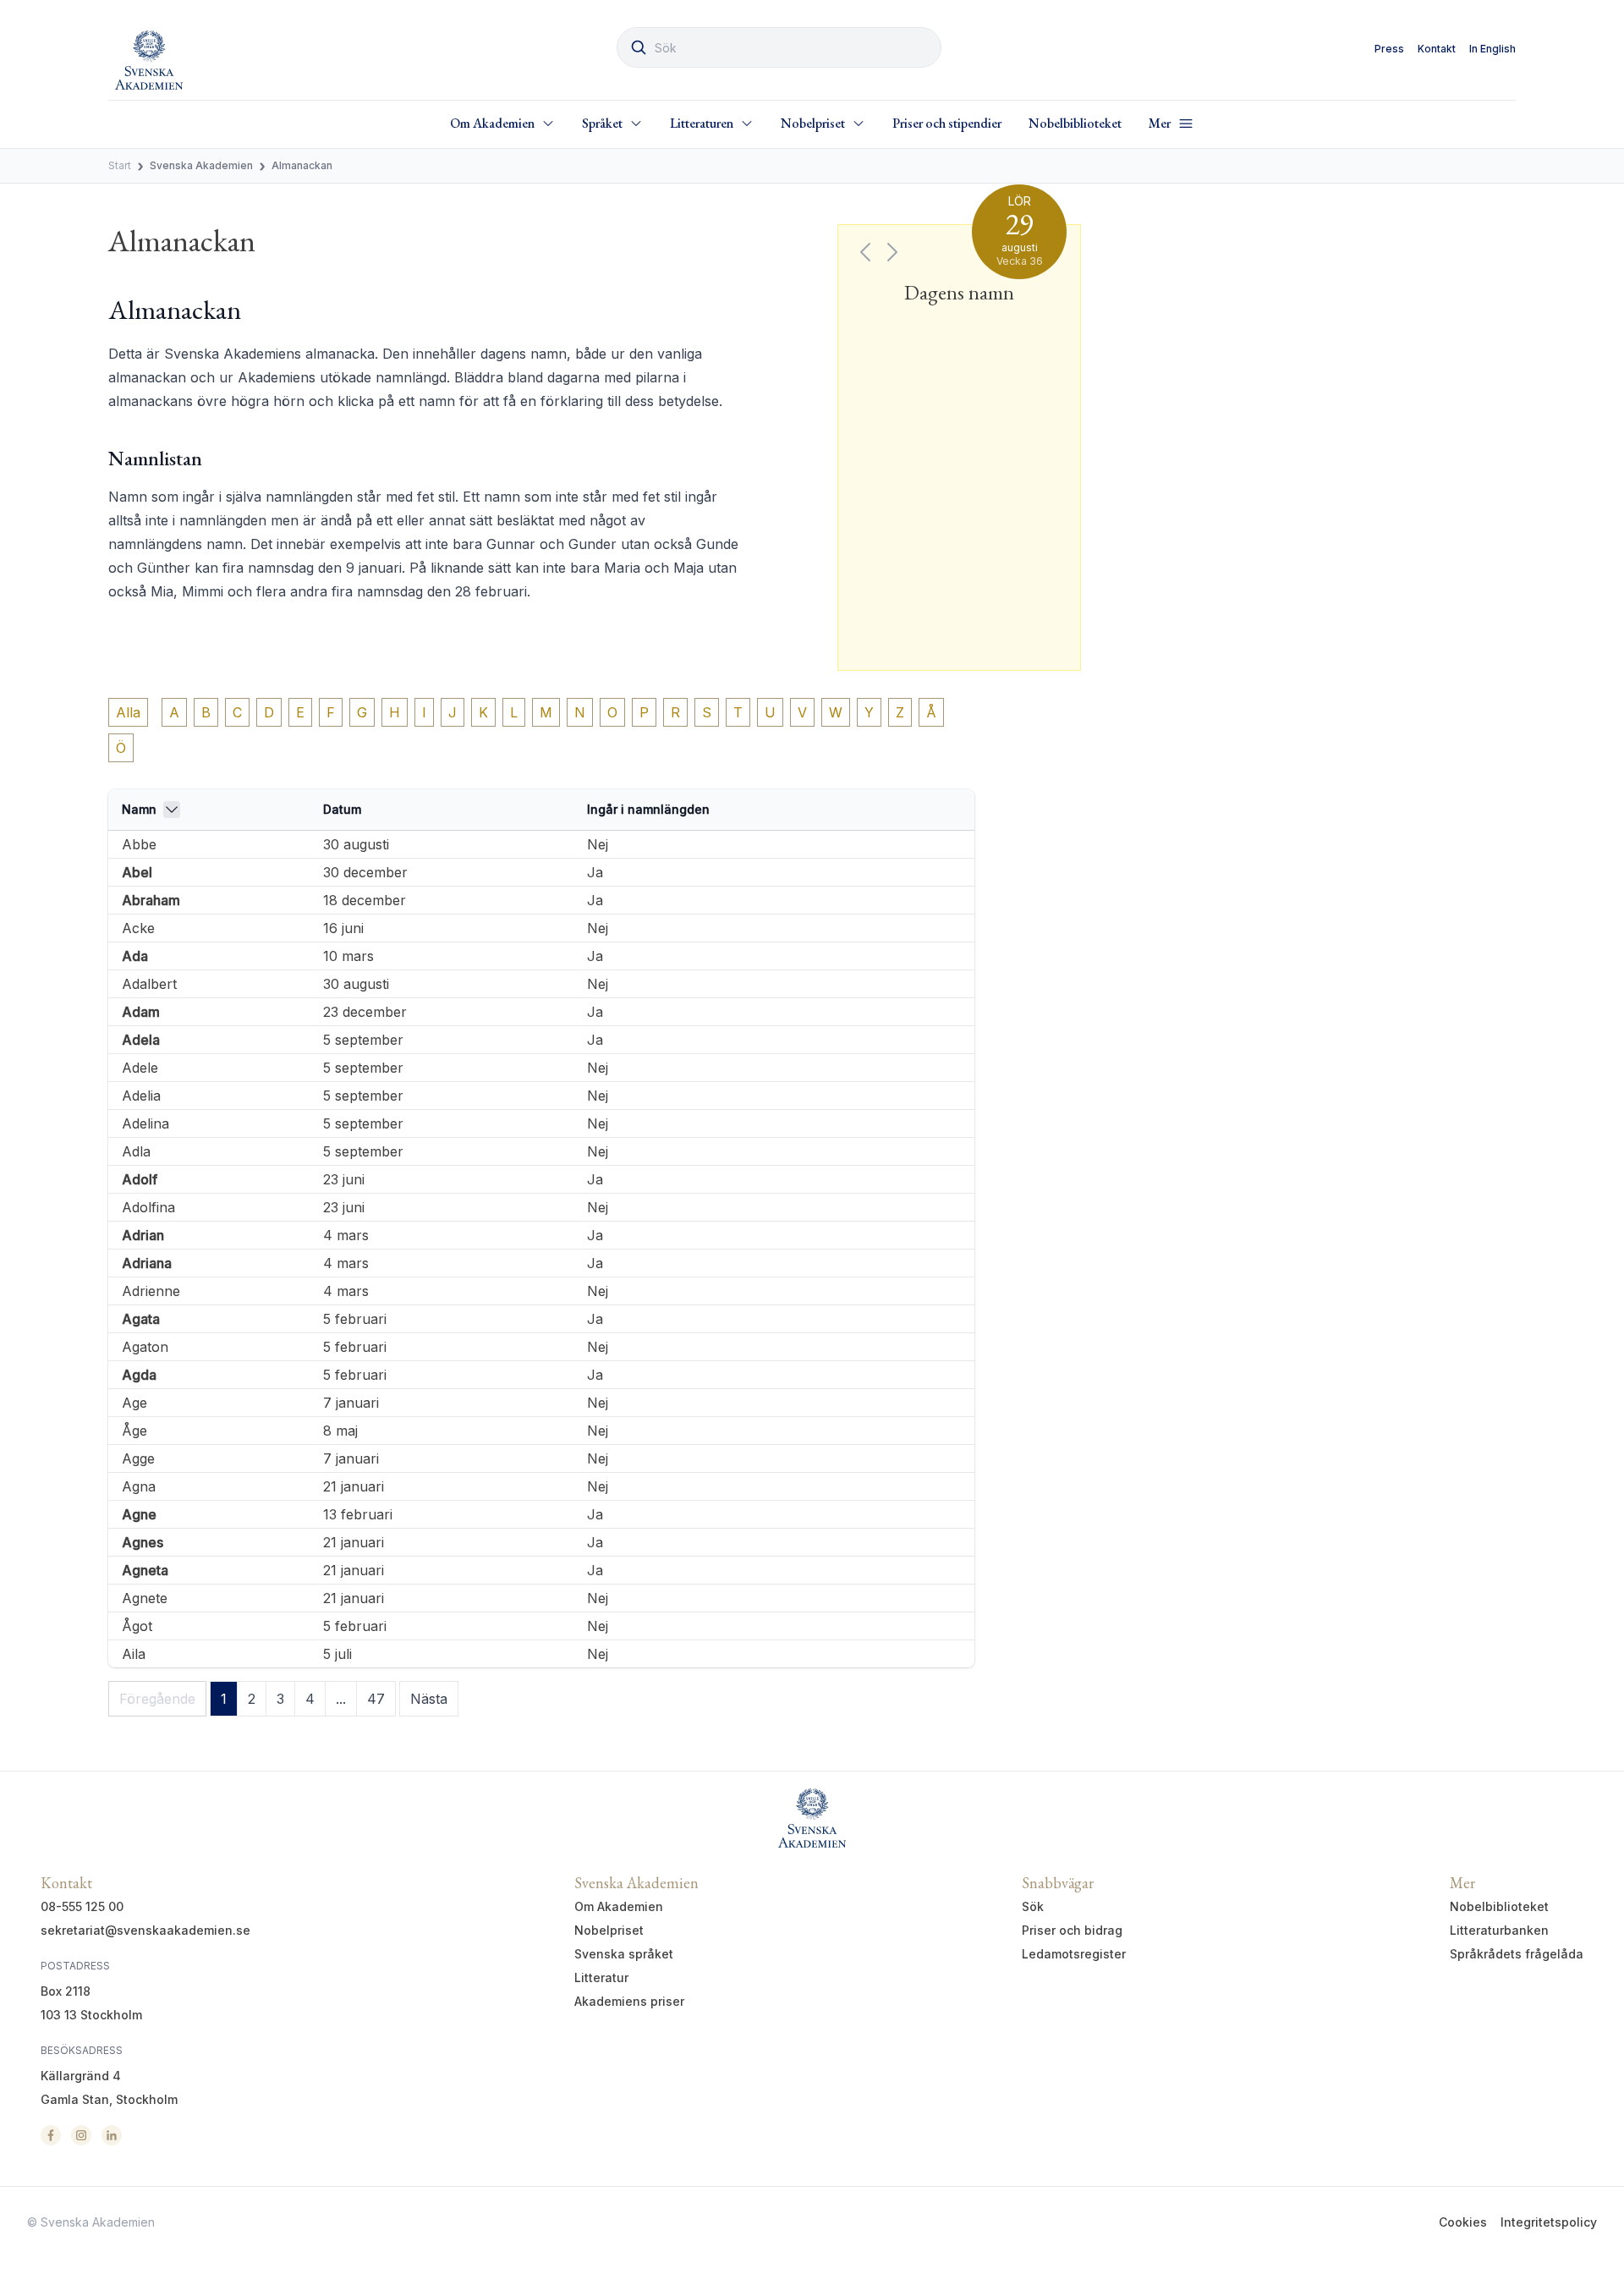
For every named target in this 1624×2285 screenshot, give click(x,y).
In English (1492, 49)
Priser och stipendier (947, 123)
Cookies (1463, 2222)
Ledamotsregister (1074, 1954)
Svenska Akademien (201, 165)
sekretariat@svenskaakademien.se (145, 1930)
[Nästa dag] (892, 252)
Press (1389, 49)
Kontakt (1437, 49)
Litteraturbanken (1499, 1930)
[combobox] (779, 47)
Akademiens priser (629, 2001)
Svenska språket (624, 1954)
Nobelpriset (609, 1930)
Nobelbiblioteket (1075, 123)
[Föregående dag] (865, 252)
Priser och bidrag (1072, 1930)
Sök (1033, 1906)
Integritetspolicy (1549, 2222)
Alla (128, 712)
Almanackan (302, 165)
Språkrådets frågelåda (1517, 1954)
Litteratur (601, 1977)
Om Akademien (619, 1906)
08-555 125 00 (82, 1906)
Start (120, 165)
